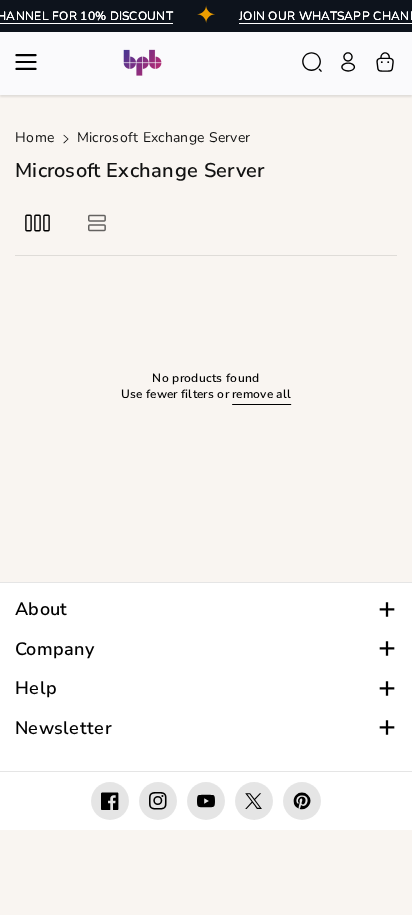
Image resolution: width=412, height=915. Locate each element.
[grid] (37, 222)
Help (36, 688)
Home (34, 137)
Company (54, 649)
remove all (261, 394)
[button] (32, 62)
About (41, 609)
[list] (96, 222)
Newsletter (63, 728)
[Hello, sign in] (348, 62)
